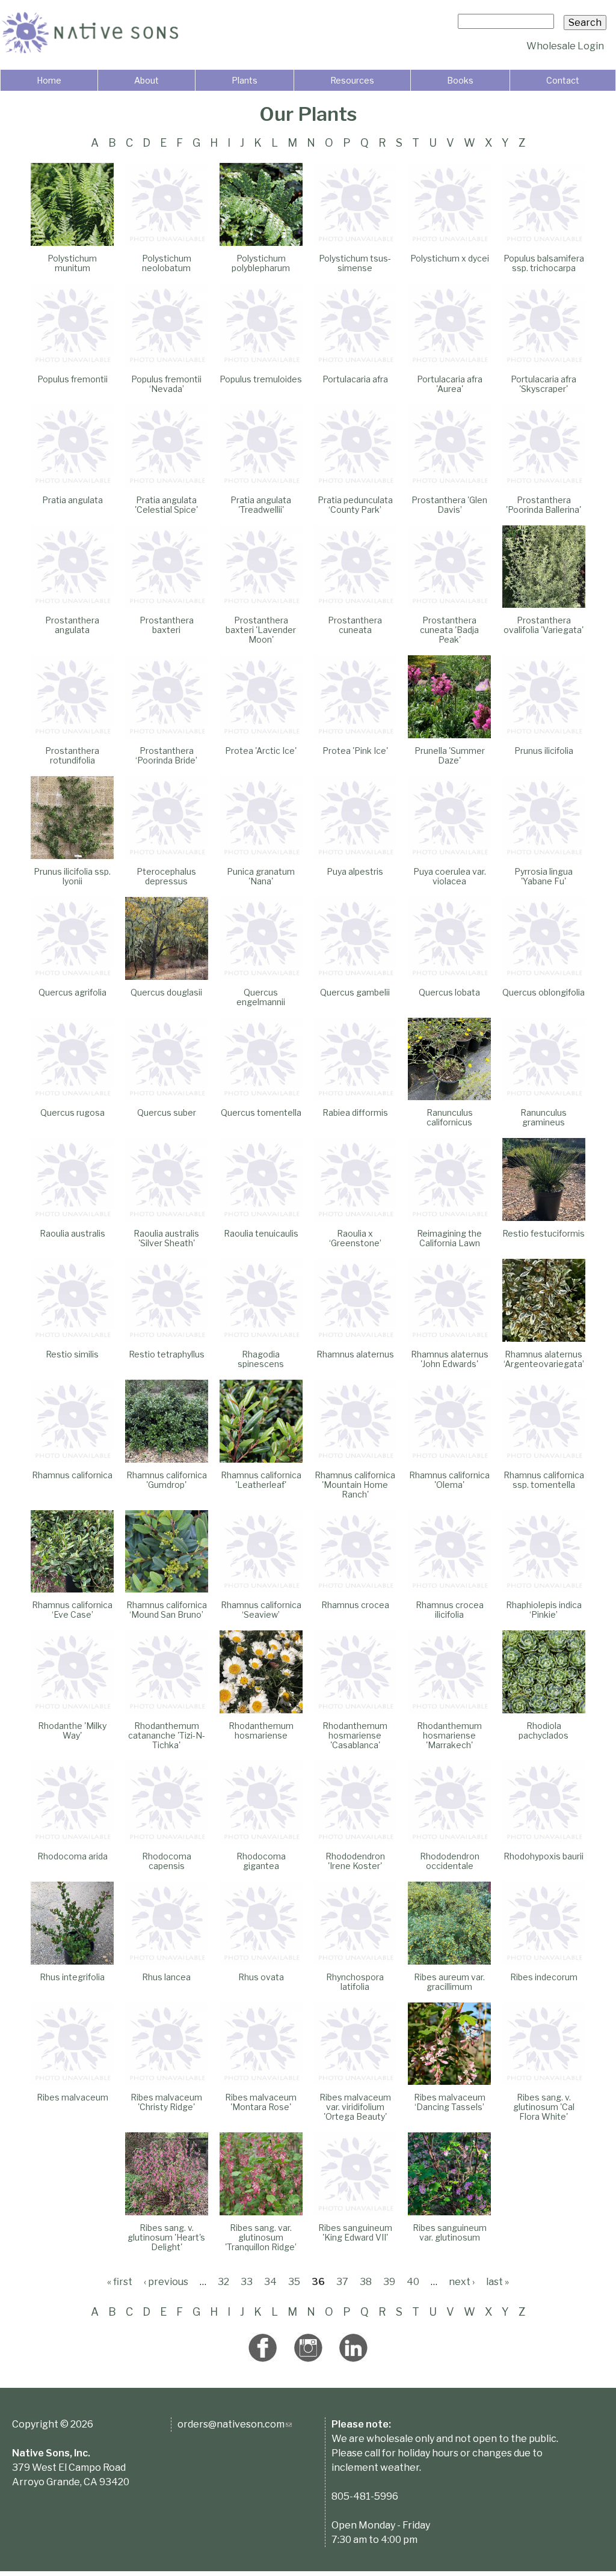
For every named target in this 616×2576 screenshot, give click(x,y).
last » (497, 2282)
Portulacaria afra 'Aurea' (450, 384)
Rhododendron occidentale (450, 1861)
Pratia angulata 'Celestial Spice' (166, 505)
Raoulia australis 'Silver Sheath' (166, 1238)
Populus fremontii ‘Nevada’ (166, 384)
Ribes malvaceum (72, 2097)
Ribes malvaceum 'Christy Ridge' (166, 2102)
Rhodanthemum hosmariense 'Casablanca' (355, 1735)
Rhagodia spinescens (261, 1359)
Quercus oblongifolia (544, 992)
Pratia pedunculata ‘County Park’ (355, 505)
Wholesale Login (565, 46)
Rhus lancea (166, 1977)
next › (462, 2282)
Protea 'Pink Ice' (355, 751)
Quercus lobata (449, 992)
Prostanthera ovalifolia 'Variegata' (544, 625)
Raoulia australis (72, 1233)
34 (270, 2282)
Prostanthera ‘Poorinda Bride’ (166, 755)
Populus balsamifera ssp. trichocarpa (544, 263)
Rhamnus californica (72, 1475)
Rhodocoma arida (72, 1856)
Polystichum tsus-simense (355, 263)
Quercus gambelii (355, 992)
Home (49, 80)
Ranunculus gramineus (544, 1117)
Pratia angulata (72, 500)
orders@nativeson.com (235, 2424)
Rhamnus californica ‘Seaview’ (261, 1610)
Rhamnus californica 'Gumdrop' (167, 1480)
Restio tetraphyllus (167, 1354)
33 (247, 2282)
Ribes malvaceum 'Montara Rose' (261, 2102)
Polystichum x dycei (450, 258)
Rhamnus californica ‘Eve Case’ (72, 1610)
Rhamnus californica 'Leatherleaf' (261, 1480)
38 (366, 2282)
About (146, 80)
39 (389, 2282)
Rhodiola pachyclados (544, 1730)
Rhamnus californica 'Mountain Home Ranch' (355, 1485)
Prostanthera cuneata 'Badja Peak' (449, 630)
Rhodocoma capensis (167, 1861)
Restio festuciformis (544, 1233)
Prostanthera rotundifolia (72, 755)
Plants (245, 80)
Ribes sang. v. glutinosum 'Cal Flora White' (544, 2107)
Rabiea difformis (355, 1112)
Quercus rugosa (72, 1112)
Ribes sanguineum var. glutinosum (450, 2232)
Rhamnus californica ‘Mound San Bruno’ (167, 1610)
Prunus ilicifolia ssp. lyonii (72, 876)
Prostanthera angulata (72, 625)
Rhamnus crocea (355, 1605)
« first (120, 2282)
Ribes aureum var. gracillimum (449, 1982)
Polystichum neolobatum (167, 263)
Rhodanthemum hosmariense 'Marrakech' (449, 1735)
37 (342, 2282)
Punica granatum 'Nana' (261, 876)
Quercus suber (167, 1112)
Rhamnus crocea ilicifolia (450, 1610)
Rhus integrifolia (72, 1977)
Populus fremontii (72, 379)
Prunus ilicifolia (544, 751)
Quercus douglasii (166, 992)
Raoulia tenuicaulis (261, 1233)
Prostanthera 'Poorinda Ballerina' (544, 505)
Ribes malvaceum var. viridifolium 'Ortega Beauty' (355, 2107)
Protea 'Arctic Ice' (261, 751)
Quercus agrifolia (72, 992)
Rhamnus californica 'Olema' (449, 1480)
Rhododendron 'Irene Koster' (355, 1861)
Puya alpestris (355, 871)
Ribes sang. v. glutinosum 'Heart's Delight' (166, 2237)
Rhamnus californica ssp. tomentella (544, 1480)
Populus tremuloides (261, 379)
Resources (352, 80)
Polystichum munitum (72, 263)
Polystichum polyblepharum (261, 263)
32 (223, 2282)
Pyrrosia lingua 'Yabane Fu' (544, 876)
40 (413, 2282)
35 (294, 2282)
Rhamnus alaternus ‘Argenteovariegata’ (544, 1359)
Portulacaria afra (355, 379)
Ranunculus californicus (450, 1117)
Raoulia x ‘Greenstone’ (355, 1238)
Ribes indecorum (544, 1977)
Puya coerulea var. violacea (450, 876)
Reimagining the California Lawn (449, 1238)
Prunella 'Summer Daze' (450, 755)
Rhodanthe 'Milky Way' (72, 1730)
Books (460, 80)
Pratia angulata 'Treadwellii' (261, 505)
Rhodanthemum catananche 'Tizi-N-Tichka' (167, 1735)
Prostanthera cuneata (355, 625)
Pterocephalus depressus (166, 876)
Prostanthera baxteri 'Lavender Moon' (261, 630)
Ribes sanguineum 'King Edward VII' (355, 2232)
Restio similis (72, 1354)
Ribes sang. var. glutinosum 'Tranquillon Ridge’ (261, 2237)
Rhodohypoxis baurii (544, 1856)
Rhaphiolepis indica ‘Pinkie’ (544, 1610)
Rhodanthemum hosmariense (261, 1730)
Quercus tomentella (261, 1112)
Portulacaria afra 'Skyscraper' (544, 384)
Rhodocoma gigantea (261, 1861)
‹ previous (166, 2282)
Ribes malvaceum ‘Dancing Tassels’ (450, 2102)
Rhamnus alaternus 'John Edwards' (450, 1359)
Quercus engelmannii (261, 997)
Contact (563, 80)
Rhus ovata (261, 1977)
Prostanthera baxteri (167, 625)
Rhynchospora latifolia (355, 1982)
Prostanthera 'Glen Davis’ (449, 505)
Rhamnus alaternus (355, 1354)
